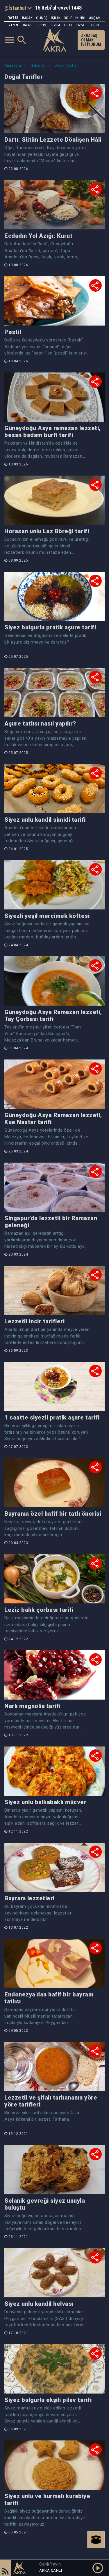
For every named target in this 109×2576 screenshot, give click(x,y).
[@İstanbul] (18, 8)
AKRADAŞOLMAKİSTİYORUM (91, 40)
